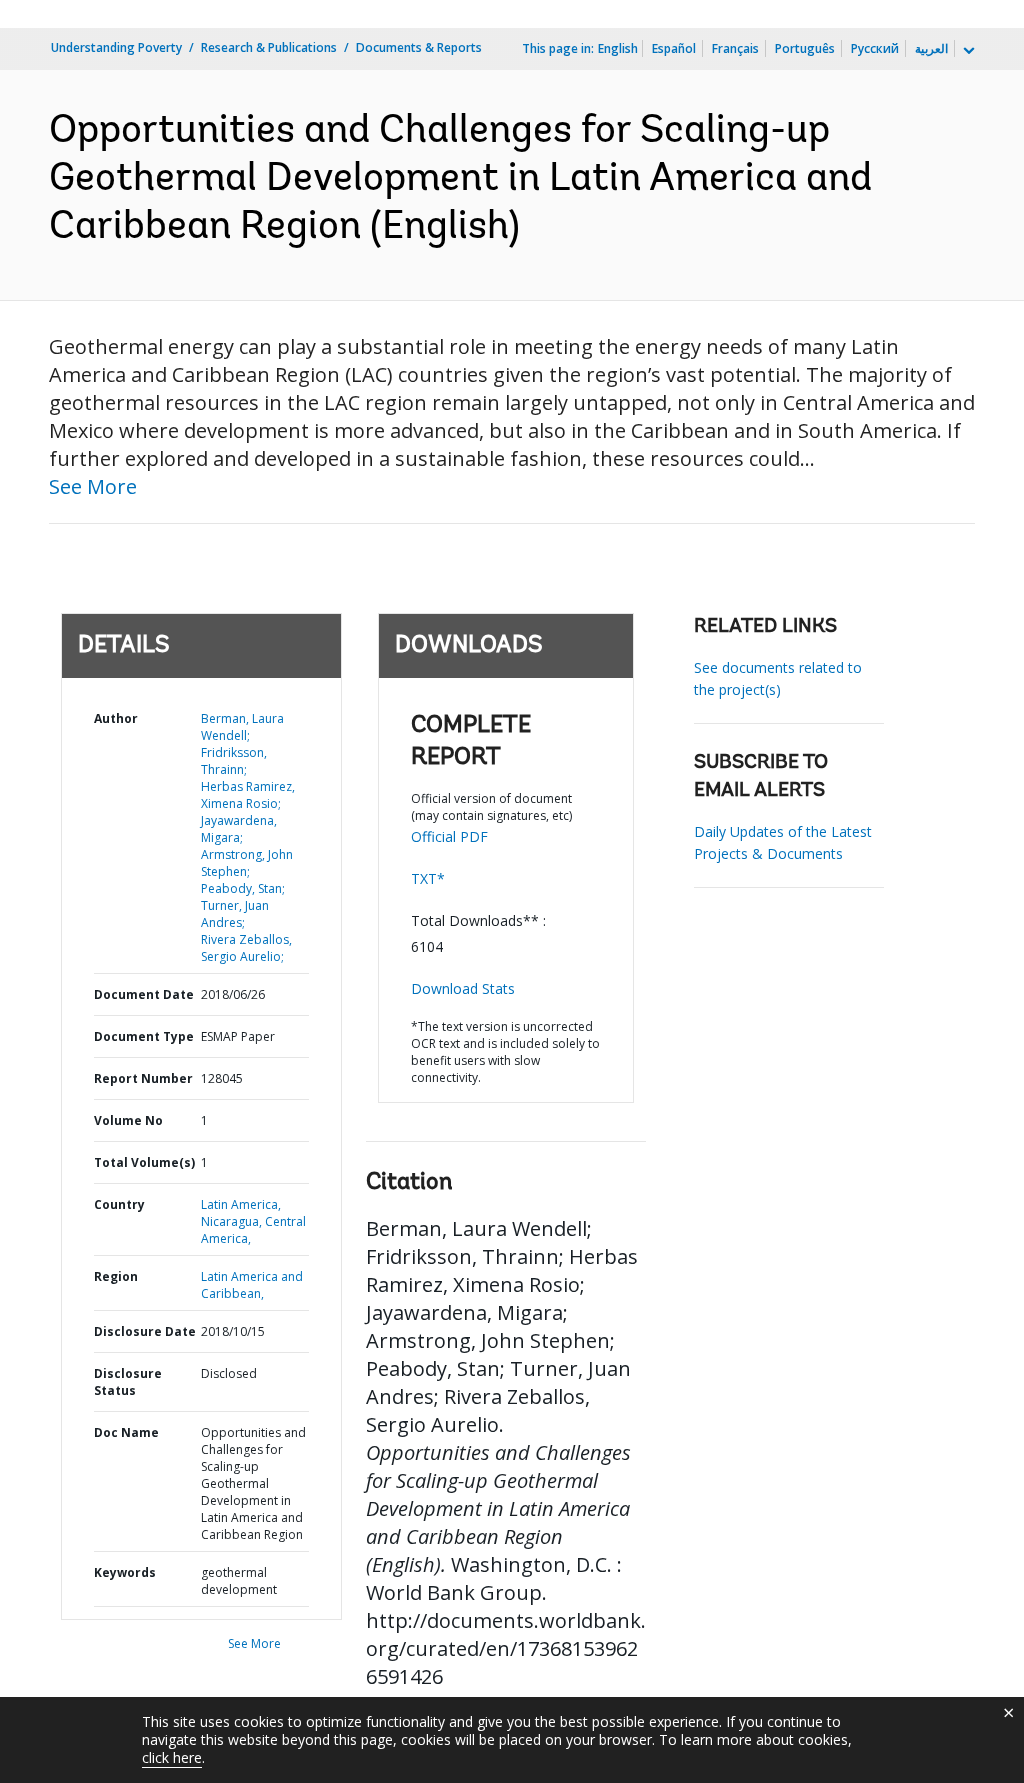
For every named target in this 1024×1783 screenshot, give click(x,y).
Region (116, 1276)
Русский (875, 48)
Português (805, 48)
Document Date (144, 994)
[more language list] (967, 51)
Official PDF (449, 836)
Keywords (125, 1572)
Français (735, 48)
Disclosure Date (145, 1331)
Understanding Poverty (116, 47)
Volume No (128, 1120)
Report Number (143, 1078)
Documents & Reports (419, 47)
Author (116, 718)
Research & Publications (269, 47)
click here (172, 1757)
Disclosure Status (128, 1382)
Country (119, 1204)
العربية (931, 48)
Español (674, 48)
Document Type (144, 1036)
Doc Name (126, 1432)
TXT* (428, 878)
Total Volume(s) (144, 1162)
